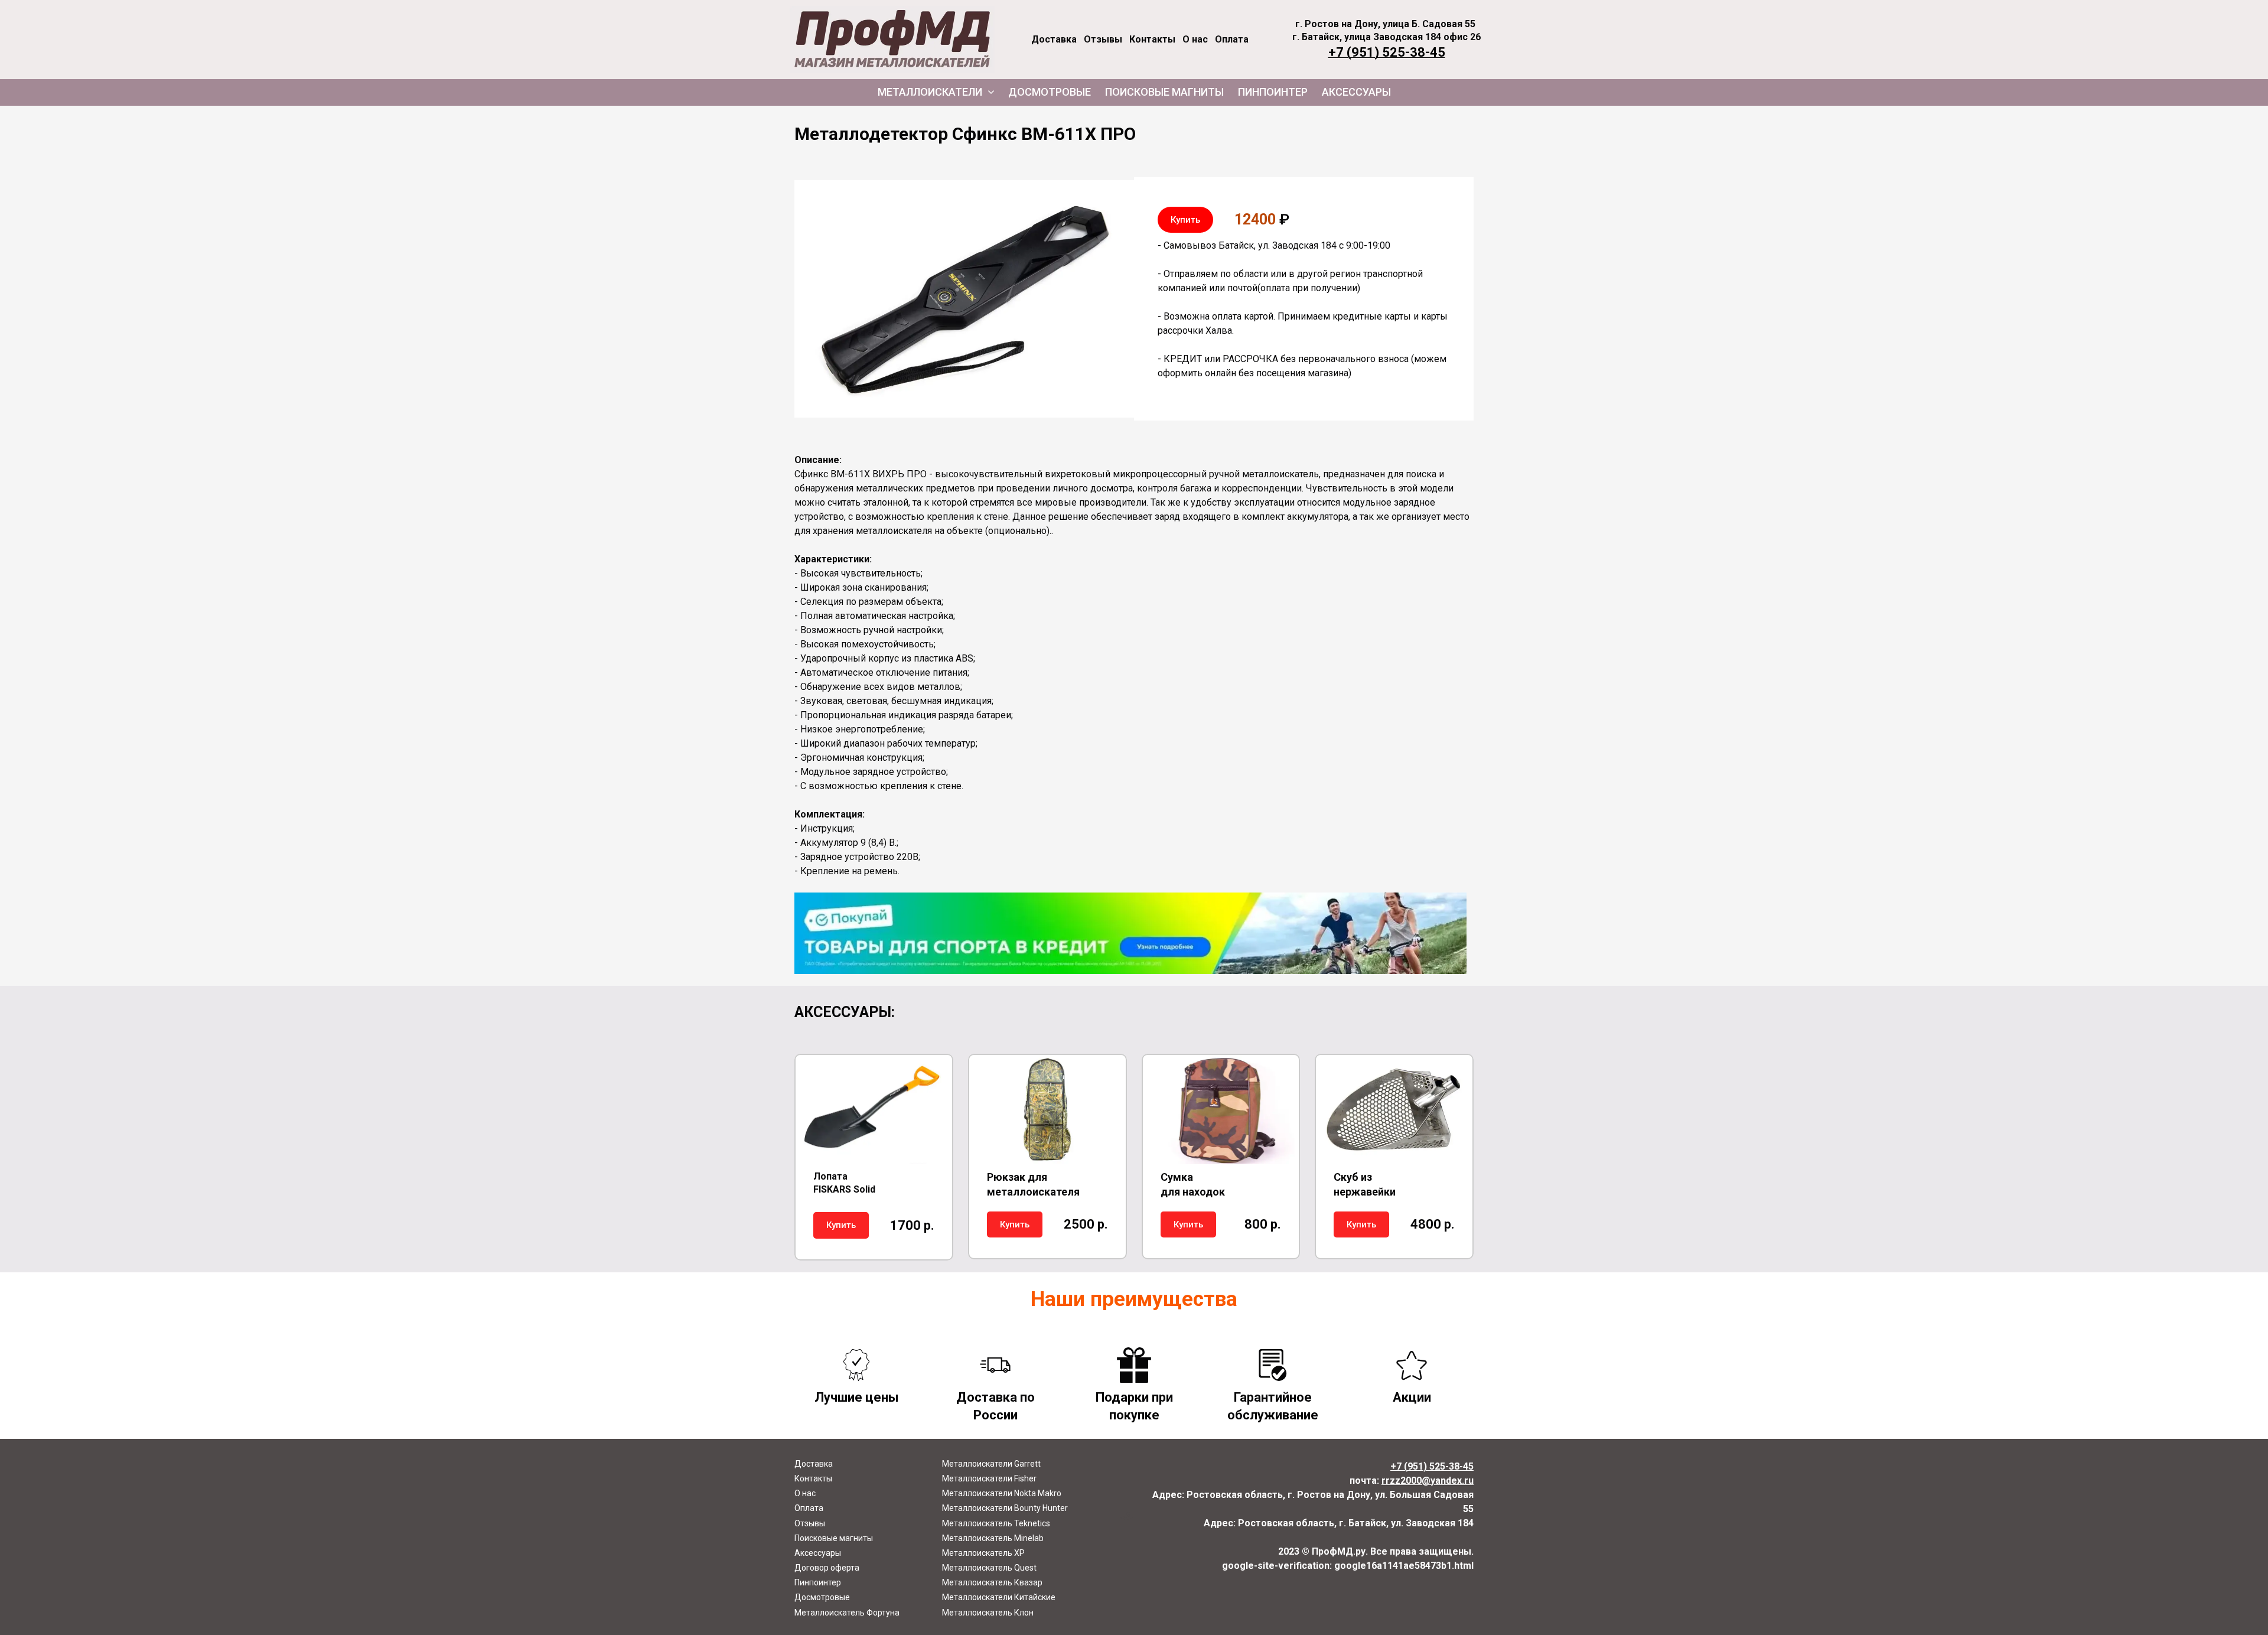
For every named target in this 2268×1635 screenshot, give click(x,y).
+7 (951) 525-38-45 (1387, 52)
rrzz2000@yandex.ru (1428, 1481)
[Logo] (892, 40)
